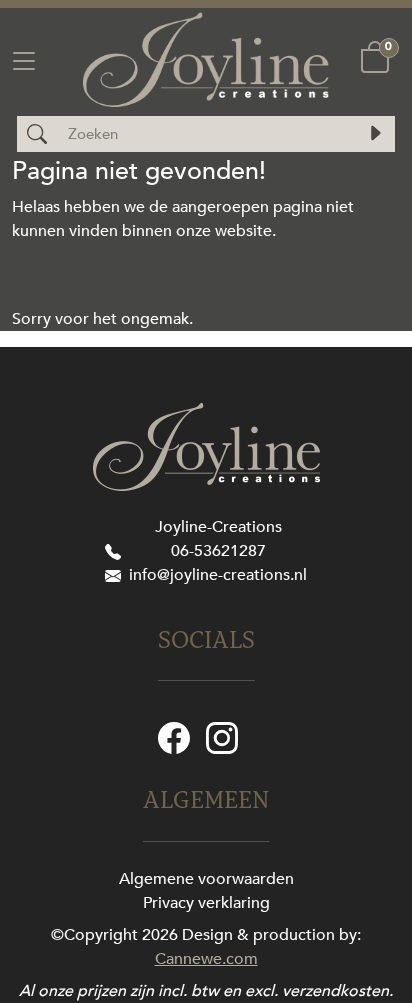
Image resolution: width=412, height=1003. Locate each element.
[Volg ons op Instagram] (222, 737)
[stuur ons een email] (117, 575)
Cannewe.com (206, 959)
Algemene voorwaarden (206, 879)
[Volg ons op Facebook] (174, 737)
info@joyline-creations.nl (218, 575)
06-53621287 (218, 551)
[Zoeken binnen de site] (375, 134)
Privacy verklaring (206, 903)
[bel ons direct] (117, 551)
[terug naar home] (205, 59)
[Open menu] (24, 59)
